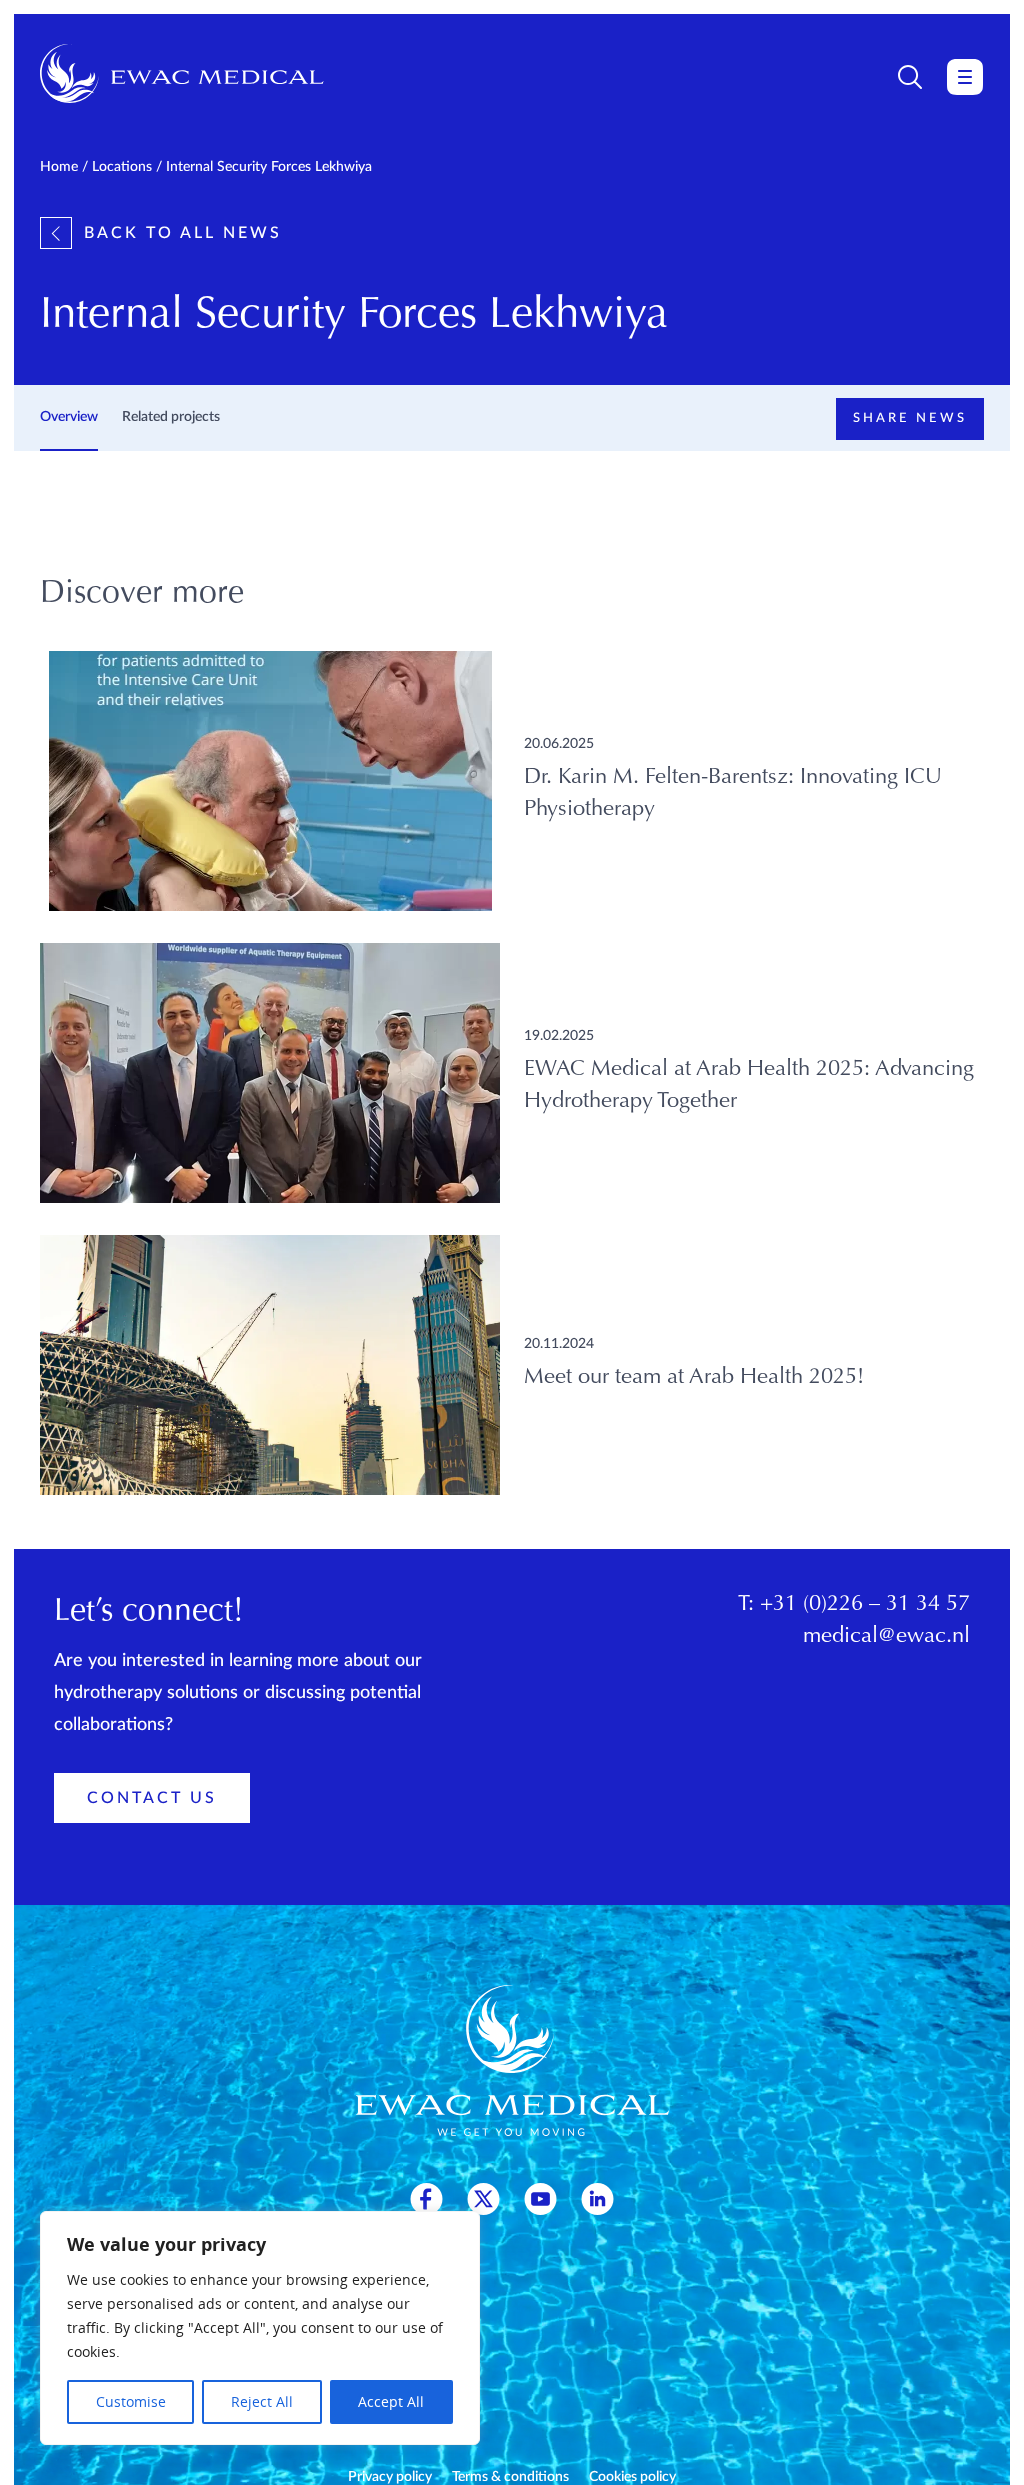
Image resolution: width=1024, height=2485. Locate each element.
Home (59, 167)
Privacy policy (390, 2477)
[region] (260, 2328)
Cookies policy (632, 2477)
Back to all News (183, 233)
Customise (131, 2401)
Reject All (262, 2401)
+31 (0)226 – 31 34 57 (865, 1605)
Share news (910, 418)
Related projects (171, 417)
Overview (69, 417)
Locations (122, 167)
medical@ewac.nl (886, 1637)
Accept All (391, 2401)
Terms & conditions (510, 2477)
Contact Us (152, 1798)
